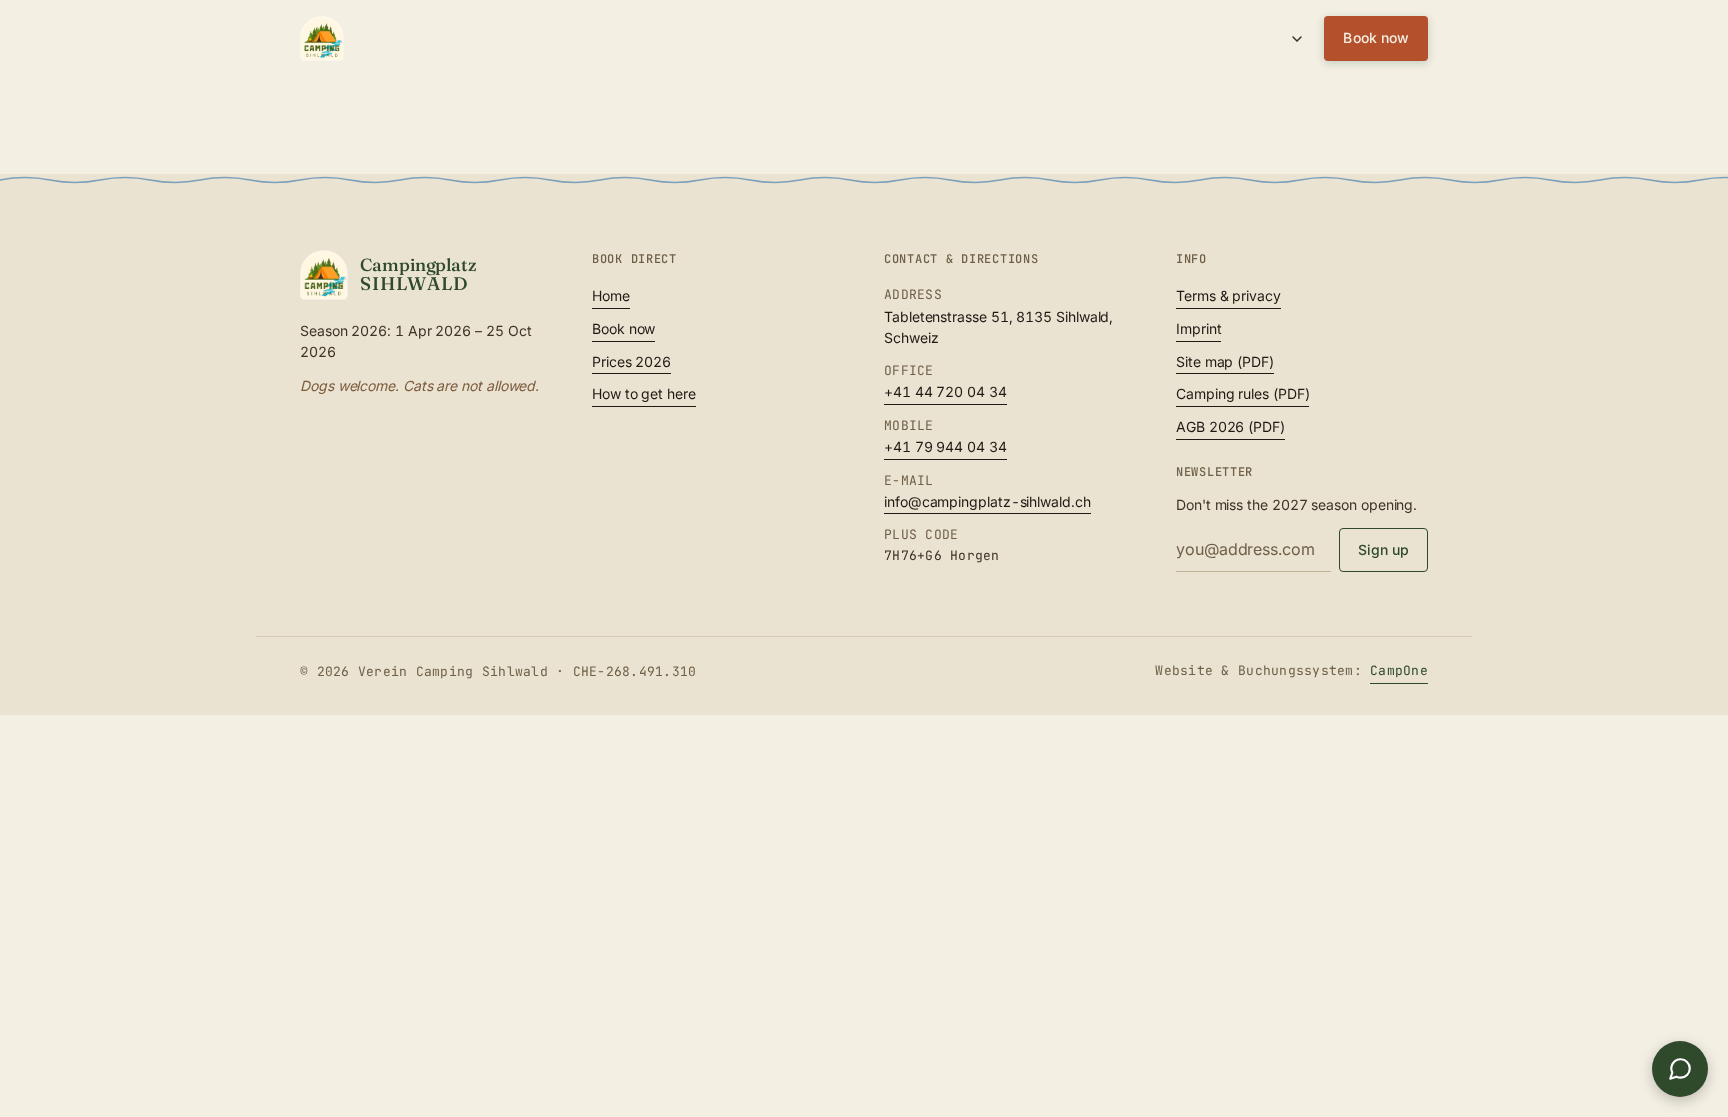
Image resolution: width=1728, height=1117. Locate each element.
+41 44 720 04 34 (945, 391)
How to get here (644, 393)
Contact (1044, 38)
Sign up (1384, 549)
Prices (766, 38)
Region (966, 38)
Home (611, 295)
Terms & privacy (1228, 295)
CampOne (1399, 670)
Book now (1376, 37)
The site (688, 38)
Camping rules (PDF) (1242, 393)
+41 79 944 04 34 (945, 446)
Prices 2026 (631, 361)
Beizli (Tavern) (865, 38)
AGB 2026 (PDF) (1230, 426)
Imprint (1198, 328)
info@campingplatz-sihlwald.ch (987, 501)
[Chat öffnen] (1680, 1069)
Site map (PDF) (1225, 361)
